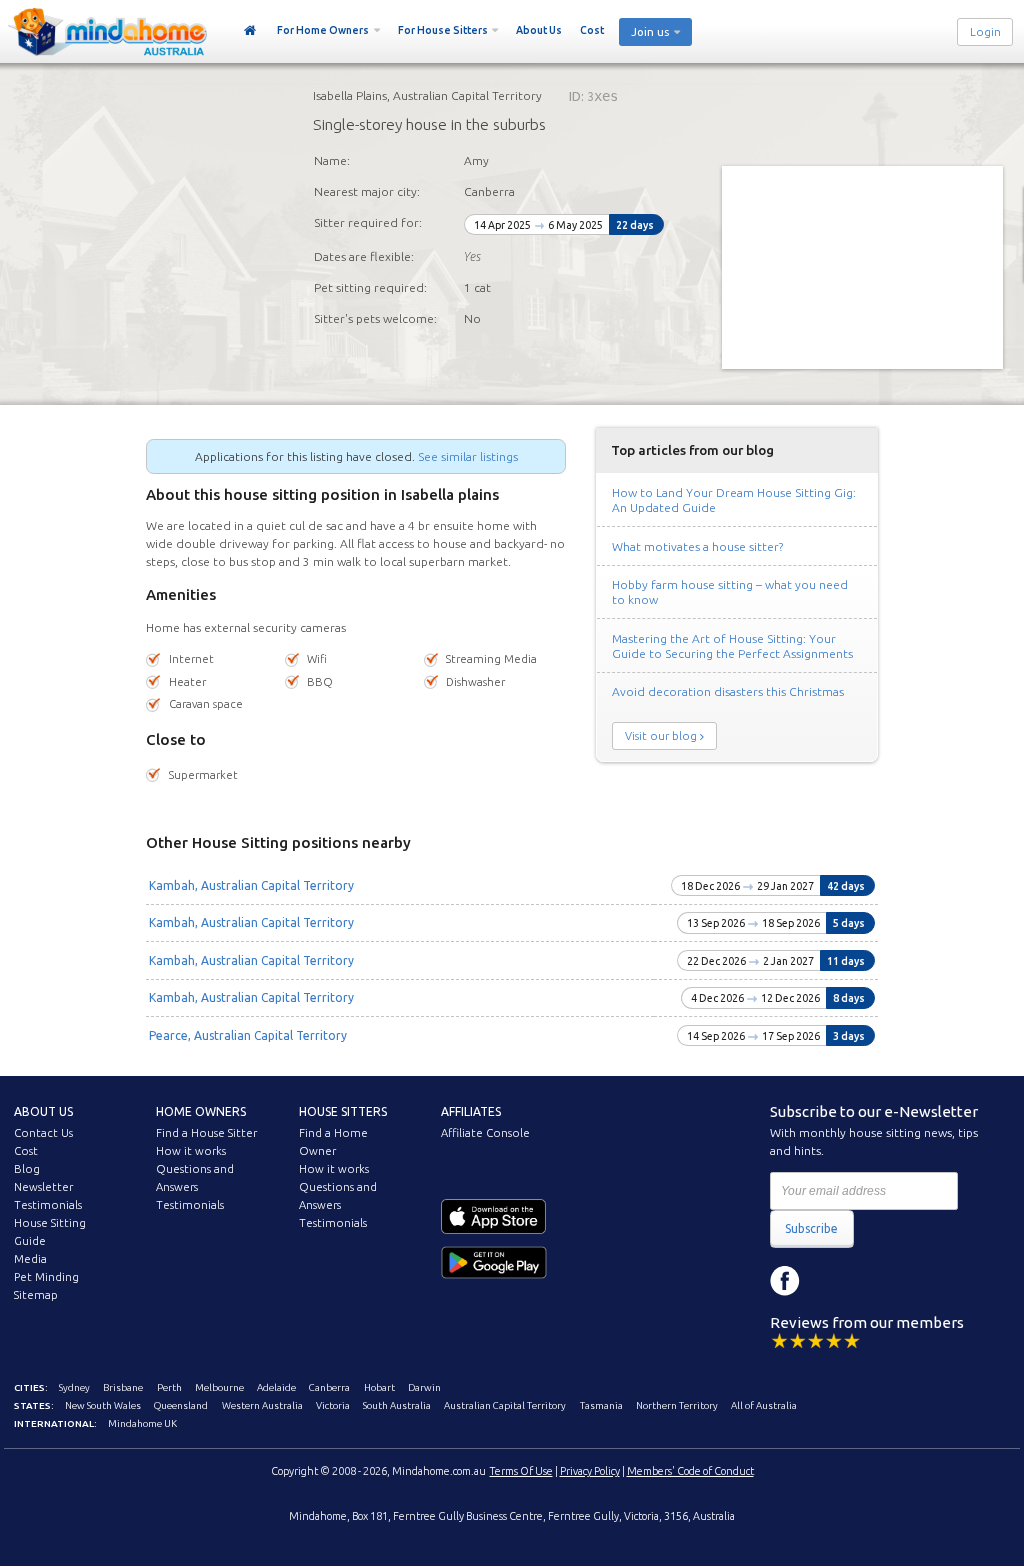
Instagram (830, 1281)
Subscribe (811, 1228)
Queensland (181, 1405)
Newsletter (43, 1187)
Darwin (424, 1387)
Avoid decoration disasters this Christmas (728, 691)
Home (250, 31)
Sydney (74, 1387)
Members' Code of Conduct (690, 1471)
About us (43, 1111)
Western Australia (262, 1405)
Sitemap (36, 1295)
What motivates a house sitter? (697, 546)
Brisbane (123, 1387)
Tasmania (601, 1405)
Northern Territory (677, 1405)
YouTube (875, 1281)
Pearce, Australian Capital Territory (248, 1035)
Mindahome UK (142, 1423)
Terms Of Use (521, 1471)
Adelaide (276, 1387)
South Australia (397, 1405)
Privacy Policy (590, 1471)
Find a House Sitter (206, 1133)
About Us (539, 30)
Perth (169, 1387)
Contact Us (43, 1133)
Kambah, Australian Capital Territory (251, 885)
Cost (592, 30)
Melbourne (219, 1387)
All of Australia (764, 1405)
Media (30, 1259)
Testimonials (48, 1205)
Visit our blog (661, 736)
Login (985, 32)
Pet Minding (46, 1277)
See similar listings (468, 456)
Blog (27, 1169)
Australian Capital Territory (505, 1405)
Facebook (785, 1281)
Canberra (329, 1387)
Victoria (333, 1405)
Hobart (379, 1387)
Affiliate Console (485, 1133)
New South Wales (103, 1405)
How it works (191, 1151)
